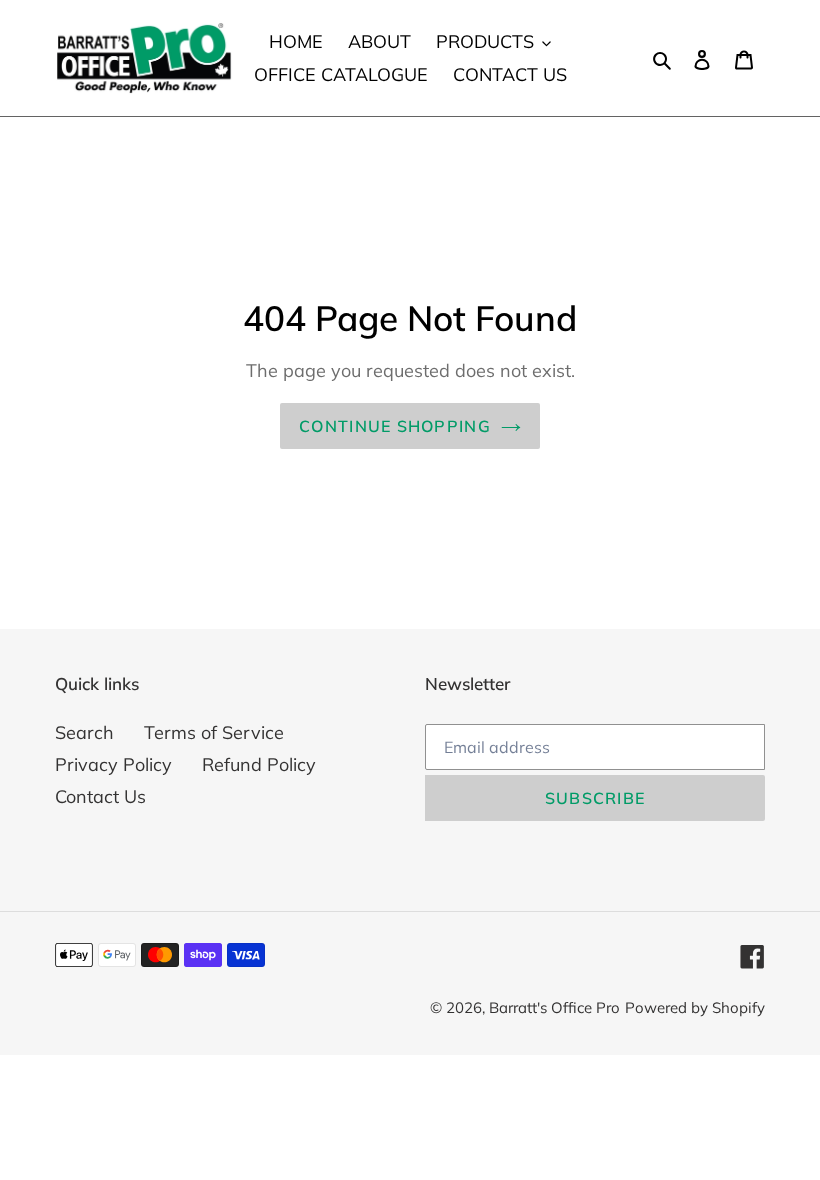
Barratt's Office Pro (554, 1007)
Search (84, 732)
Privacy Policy (113, 764)
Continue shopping (395, 426)
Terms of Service (214, 732)
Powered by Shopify (695, 1007)
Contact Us (100, 796)
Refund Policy (259, 764)
